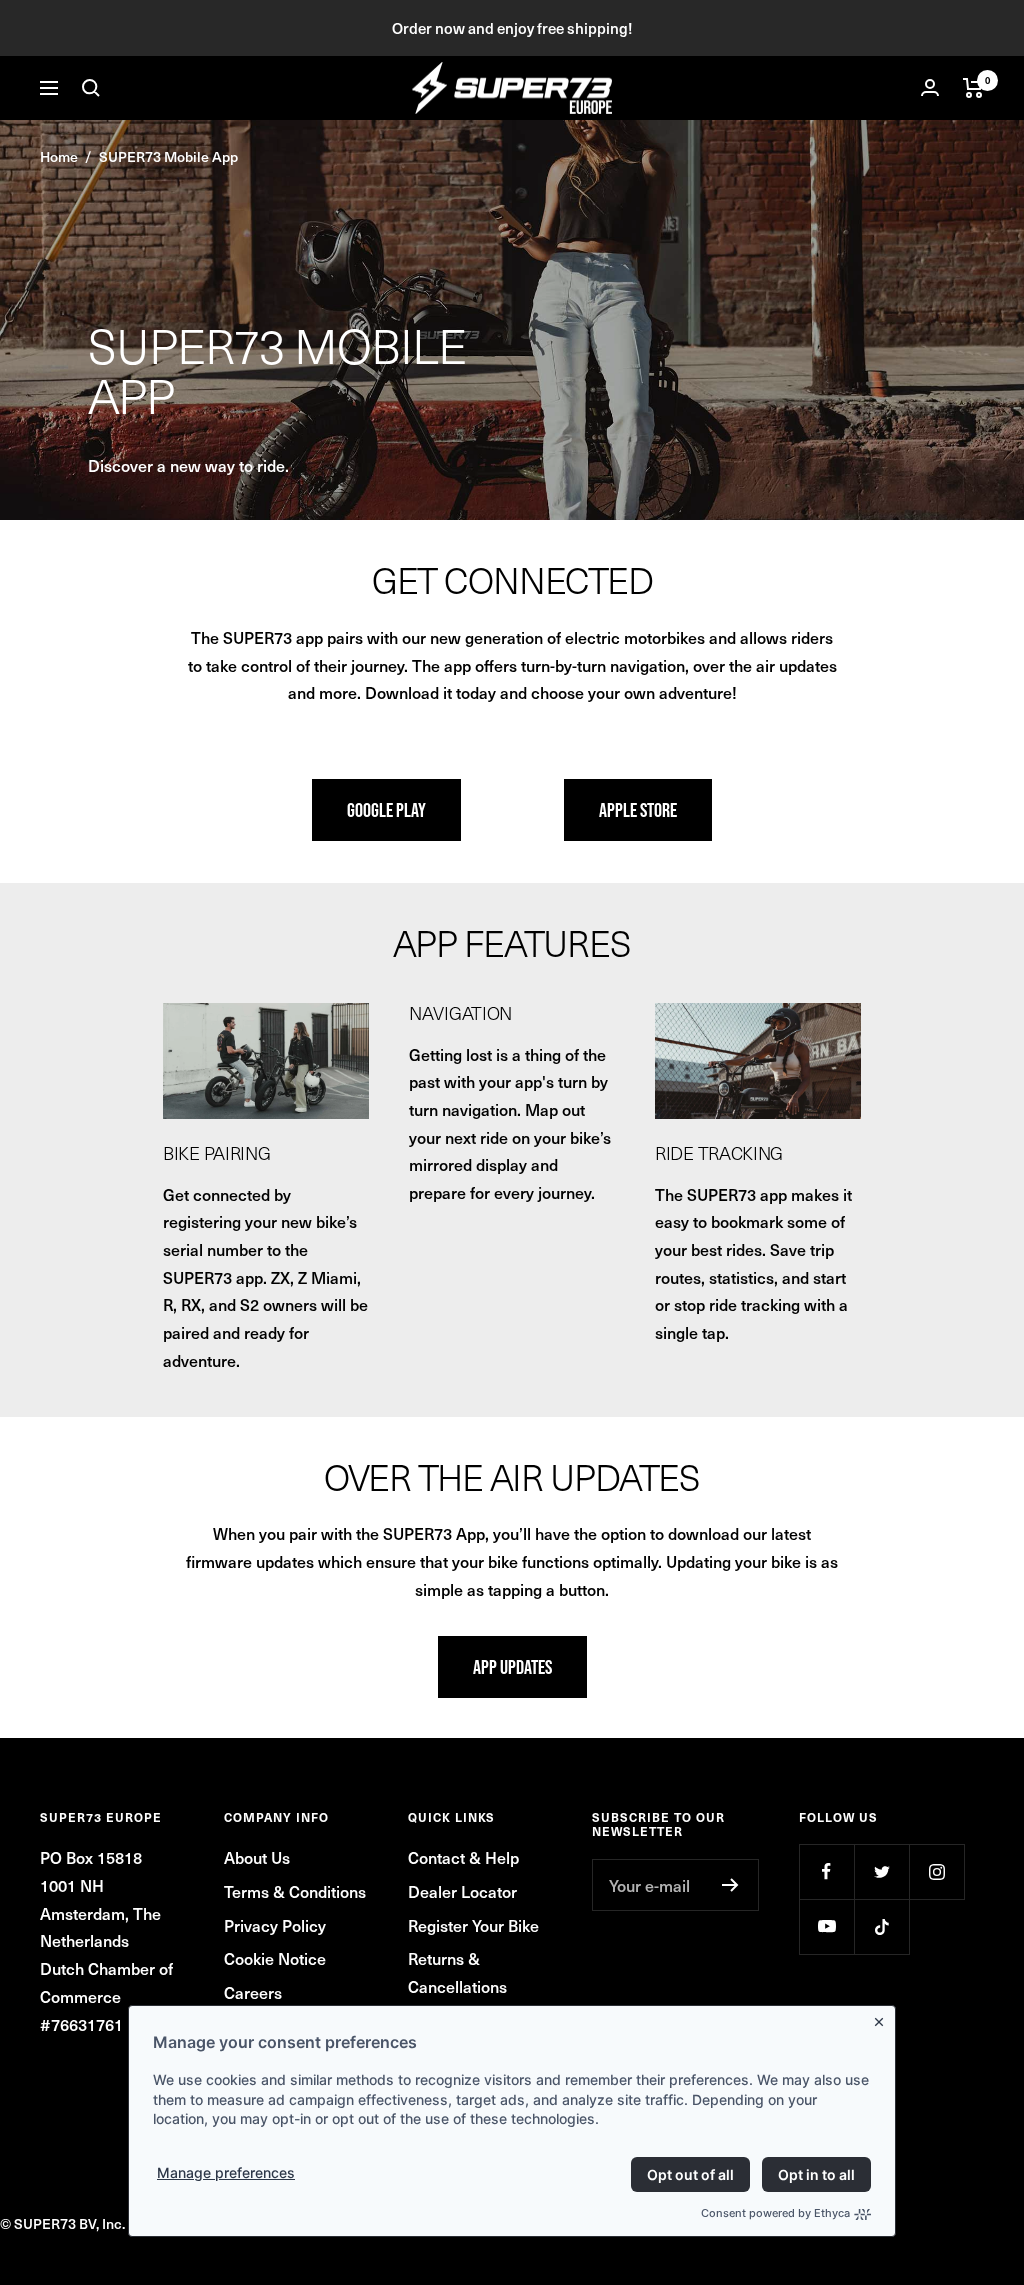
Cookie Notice (275, 1958)
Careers (253, 1992)
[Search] (91, 88)
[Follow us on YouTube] (826, 1926)
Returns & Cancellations (457, 1972)
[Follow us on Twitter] (881, 1871)
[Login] (930, 87)
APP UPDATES (512, 1667)
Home (59, 156)
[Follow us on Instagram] (936, 1871)
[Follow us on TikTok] (881, 1926)
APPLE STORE (638, 810)
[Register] (730, 1885)
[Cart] (973, 88)
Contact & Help (463, 1857)
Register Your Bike (473, 1925)
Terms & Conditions (295, 1891)
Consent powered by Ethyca (775, 2213)
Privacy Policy (275, 1925)
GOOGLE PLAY (386, 810)
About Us (257, 1857)
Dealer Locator (462, 1891)
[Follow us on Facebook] (826, 1871)
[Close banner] (883, 2018)
